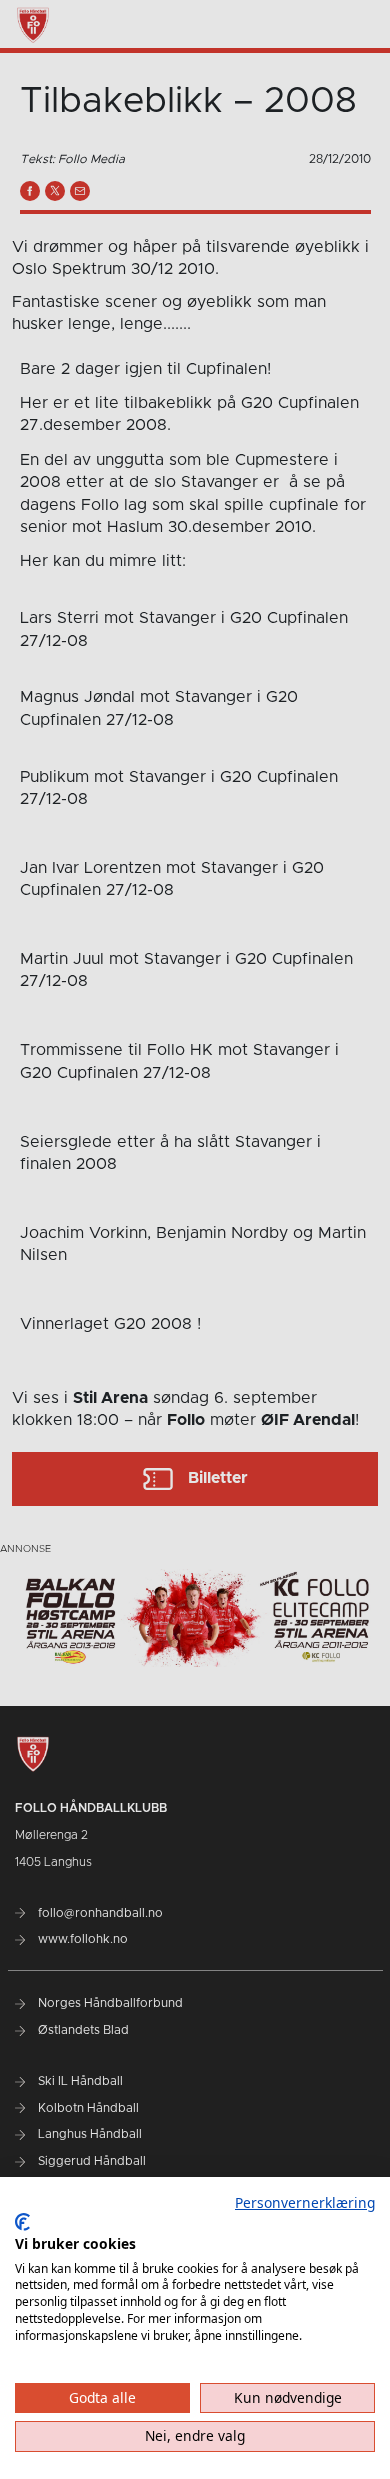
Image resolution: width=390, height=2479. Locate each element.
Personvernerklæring (305, 2202)
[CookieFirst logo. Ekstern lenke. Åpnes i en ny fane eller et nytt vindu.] (22, 2222)
